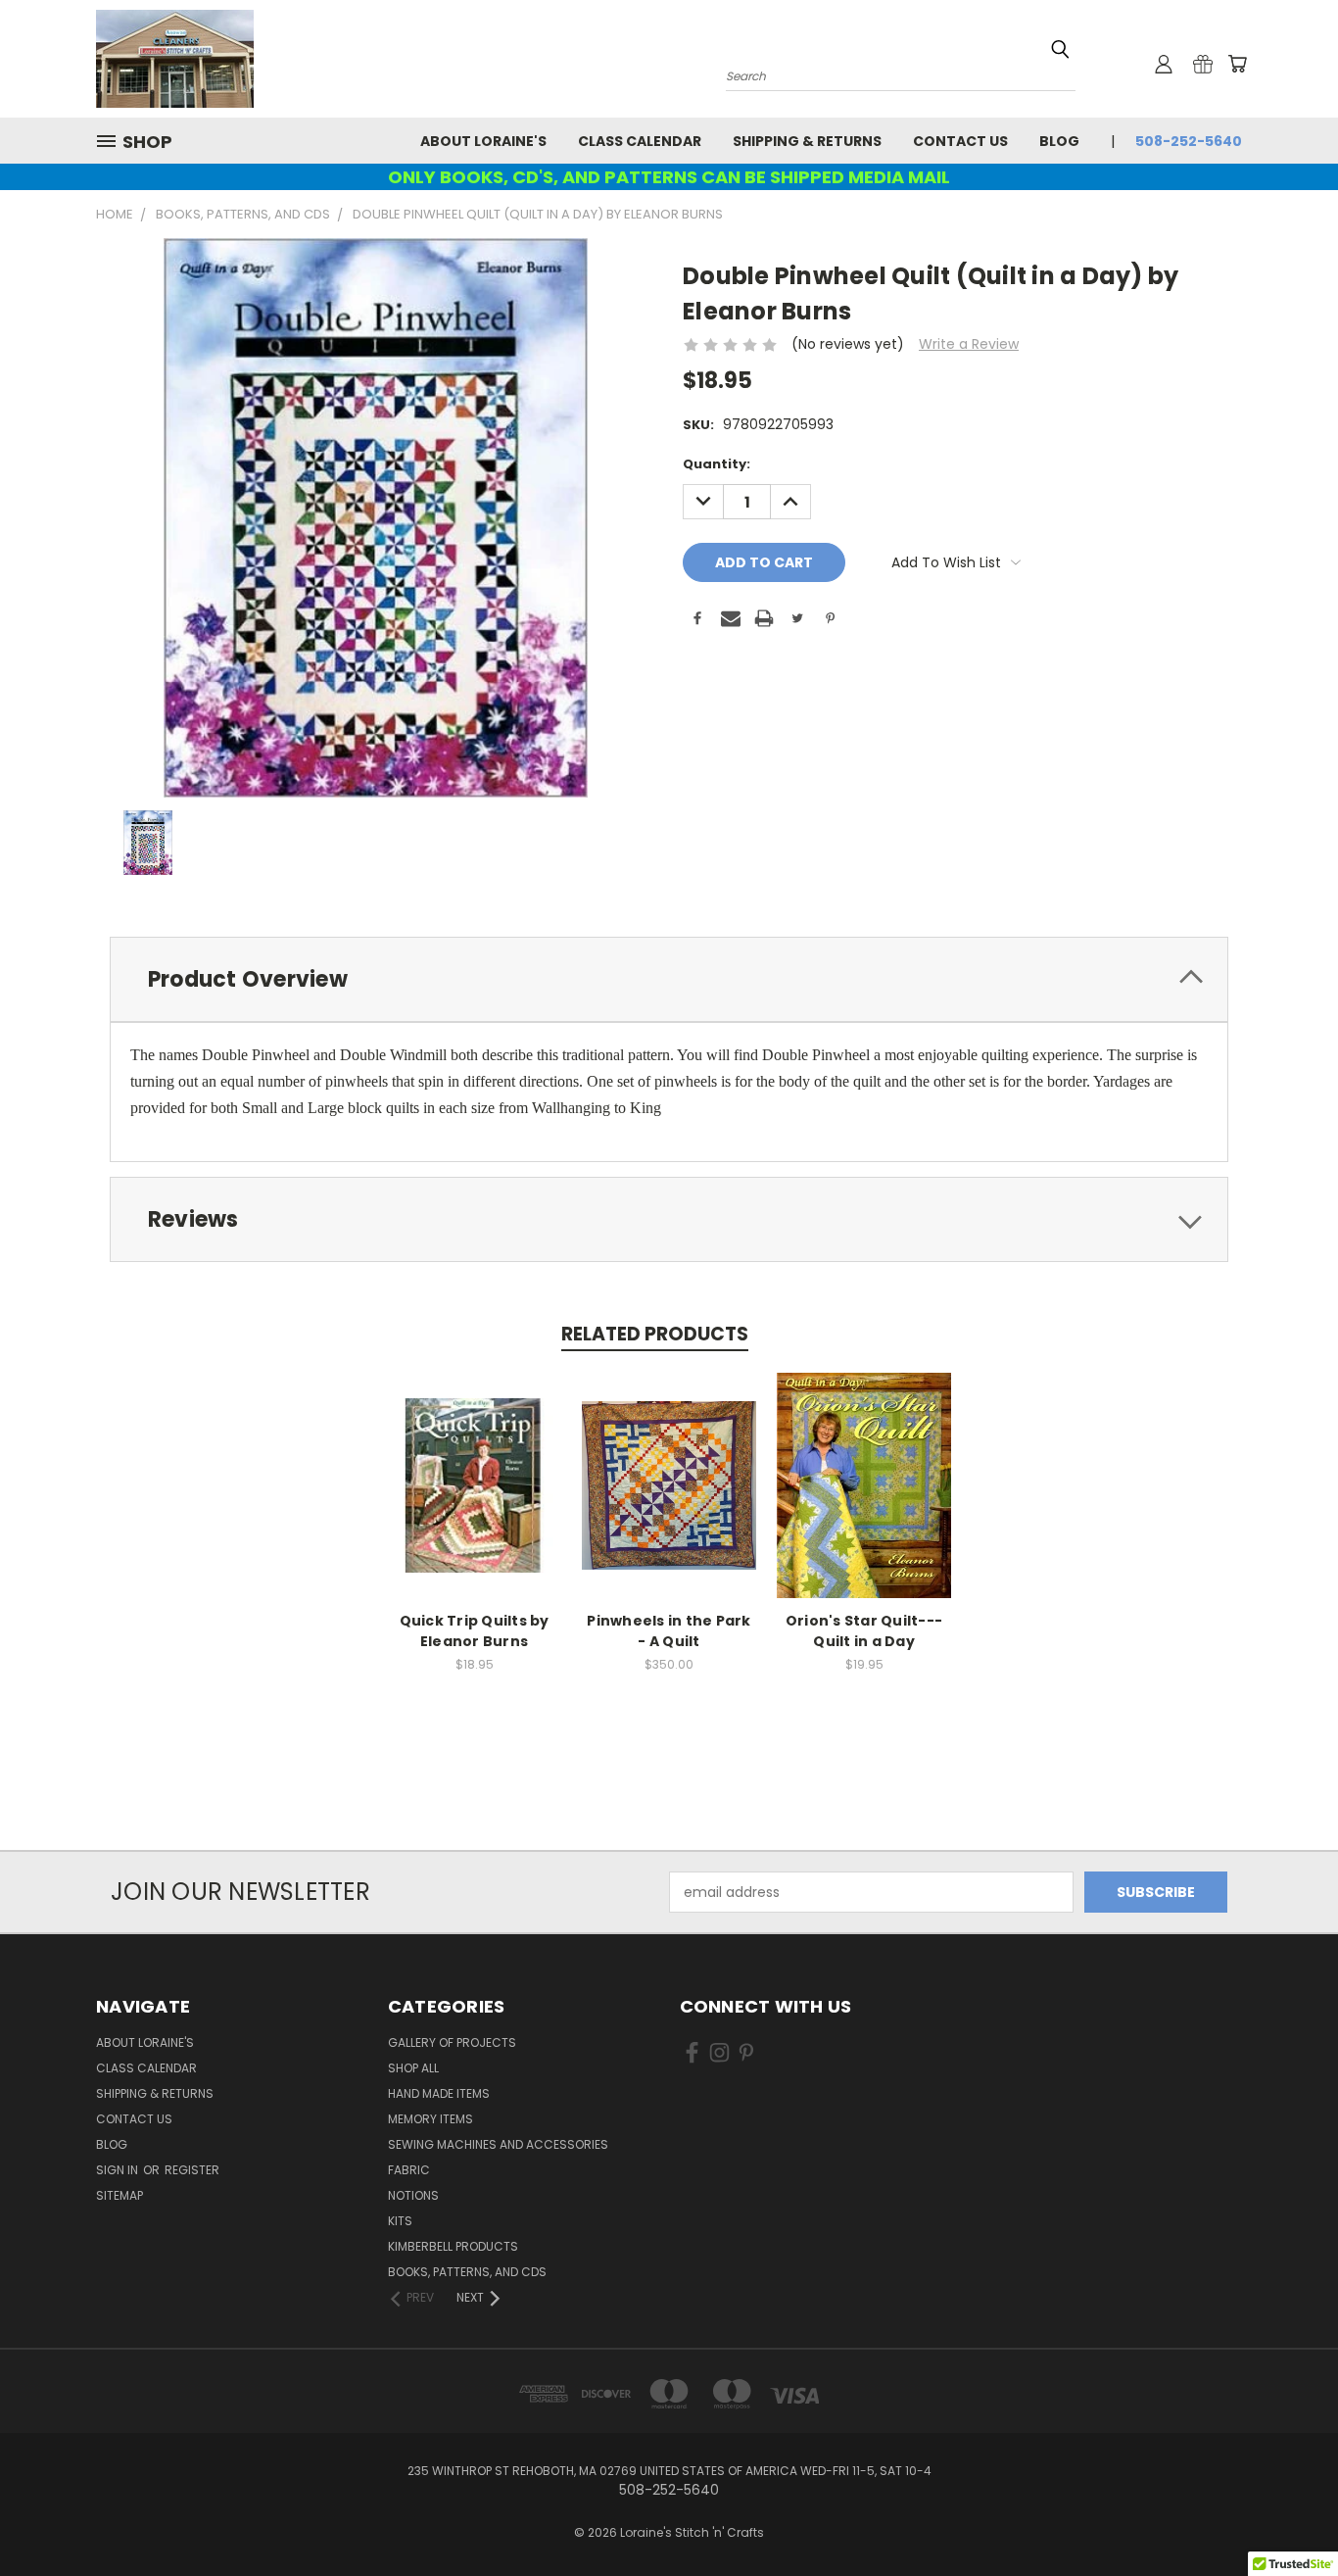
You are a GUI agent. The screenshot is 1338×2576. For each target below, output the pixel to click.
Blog (1059, 141)
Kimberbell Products (453, 2246)
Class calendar (640, 141)
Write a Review (969, 344)
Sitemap (119, 2195)
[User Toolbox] (1164, 64)
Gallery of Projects (452, 2042)
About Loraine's (483, 141)
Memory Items (430, 2119)
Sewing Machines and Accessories (498, 2144)
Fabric (409, 2170)
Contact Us (960, 141)
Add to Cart (475, 1501)
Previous (1287, 2515)
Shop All (413, 2068)
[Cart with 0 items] (1237, 64)
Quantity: (717, 464)
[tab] (669, 979)
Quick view (474, 1464)
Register (192, 2170)
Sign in (119, 2170)
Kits (400, 2221)
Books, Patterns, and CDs (467, 2272)
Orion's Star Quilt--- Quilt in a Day (864, 1631)
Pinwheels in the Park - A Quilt (669, 1631)
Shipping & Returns (807, 141)
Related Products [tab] (655, 1334)
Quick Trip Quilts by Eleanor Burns (475, 1631)
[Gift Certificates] (1203, 64)
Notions (413, 2195)
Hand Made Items (439, 2093)
